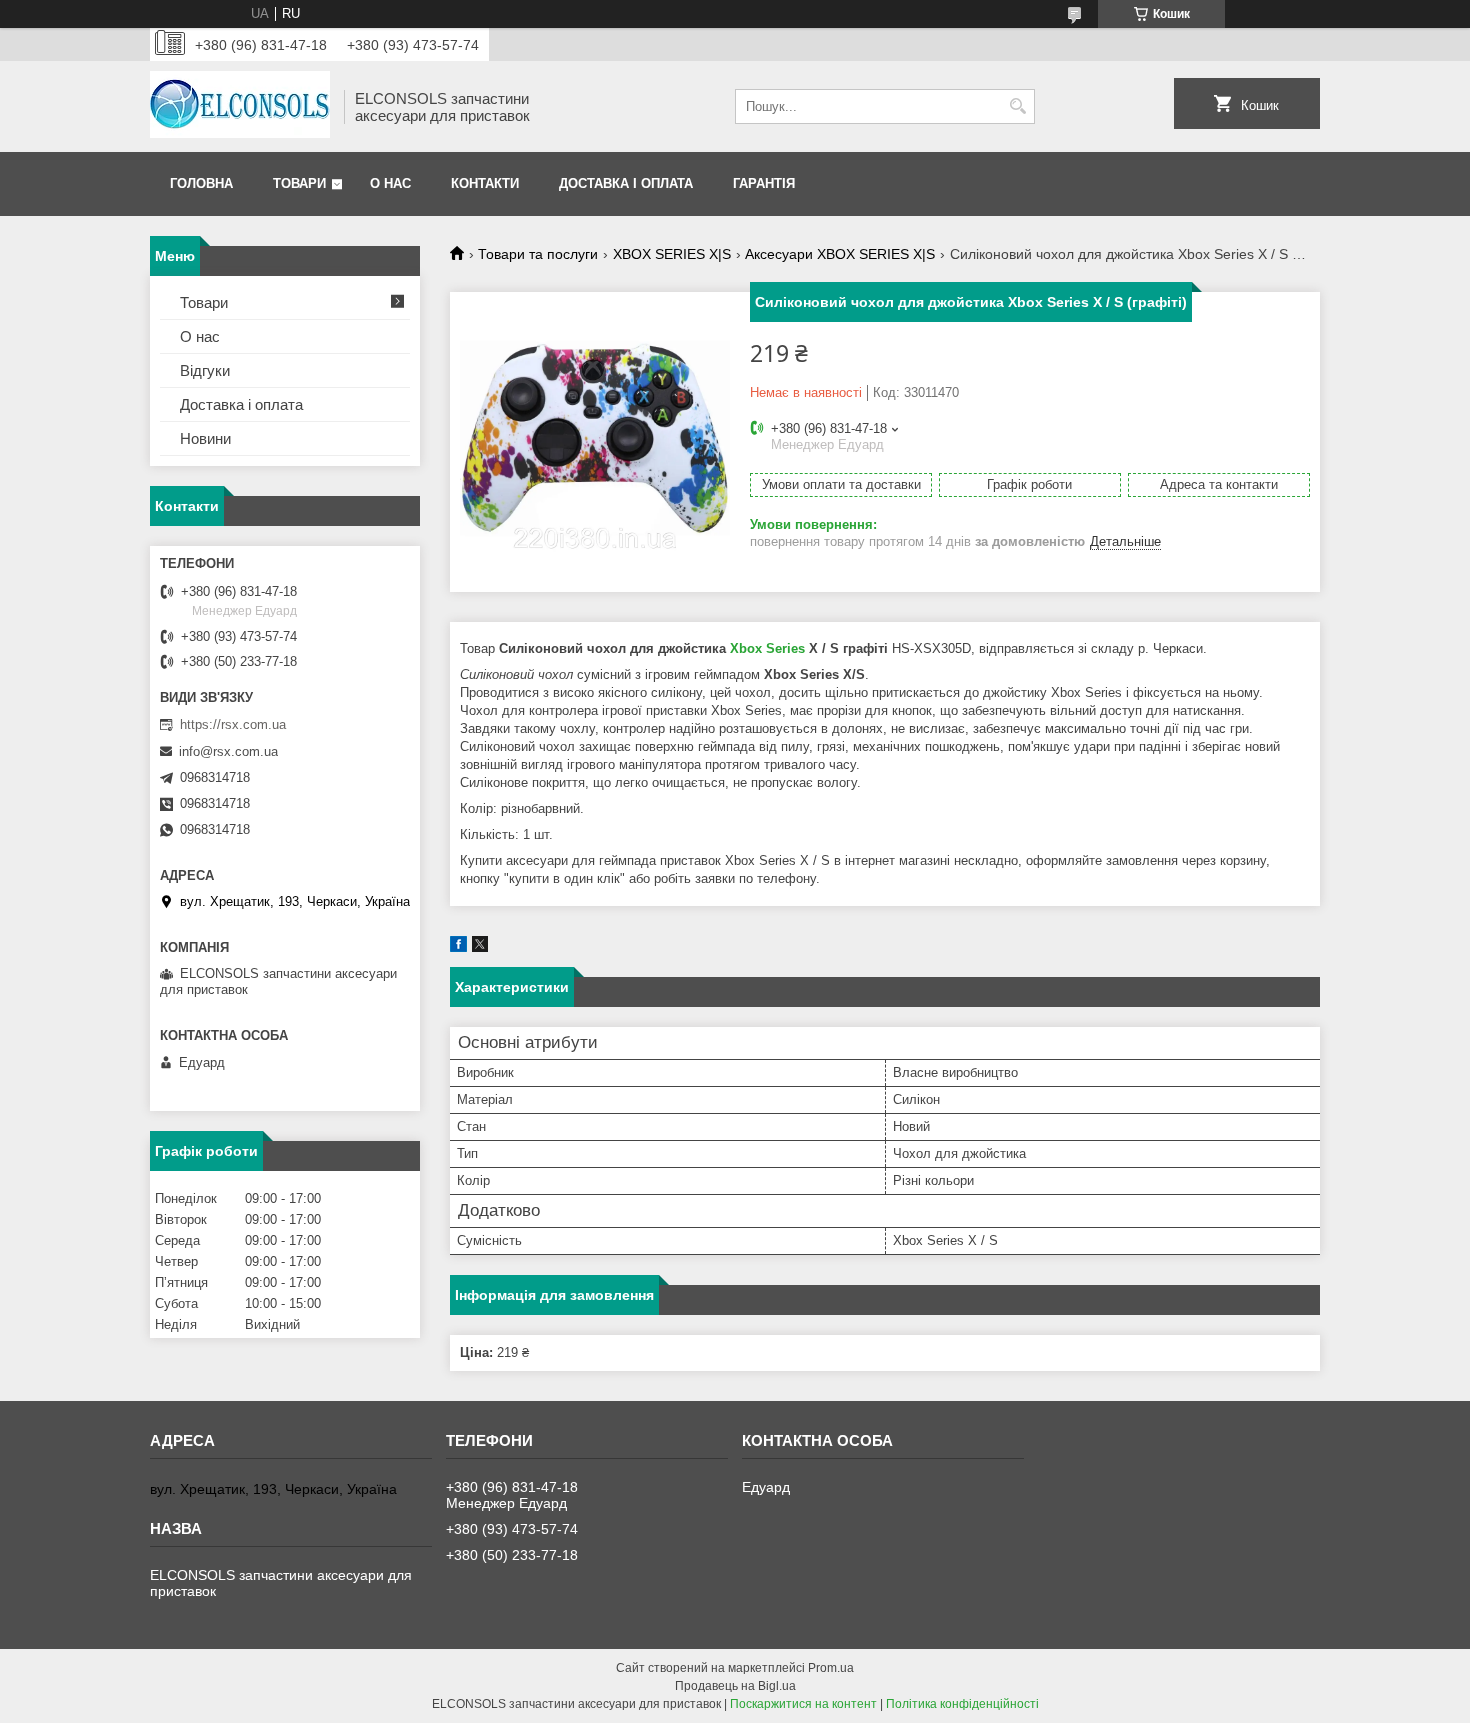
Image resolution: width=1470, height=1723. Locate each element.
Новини (205, 438)
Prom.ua (831, 1668)
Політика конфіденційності (962, 1704)
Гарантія (764, 183)
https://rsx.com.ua (233, 724)
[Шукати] (1017, 106)
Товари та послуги (538, 254)
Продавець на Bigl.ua (735, 1686)
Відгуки (205, 370)
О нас (390, 183)
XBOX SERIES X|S (672, 254)
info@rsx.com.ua (228, 751)
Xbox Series (767, 648)
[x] (480, 947)
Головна (201, 183)
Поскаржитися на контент (803, 1704)
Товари (299, 183)
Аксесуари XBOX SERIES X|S (840, 254)
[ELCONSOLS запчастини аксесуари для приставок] (240, 106)
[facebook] (458, 947)
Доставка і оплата (626, 183)
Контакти (485, 183)
